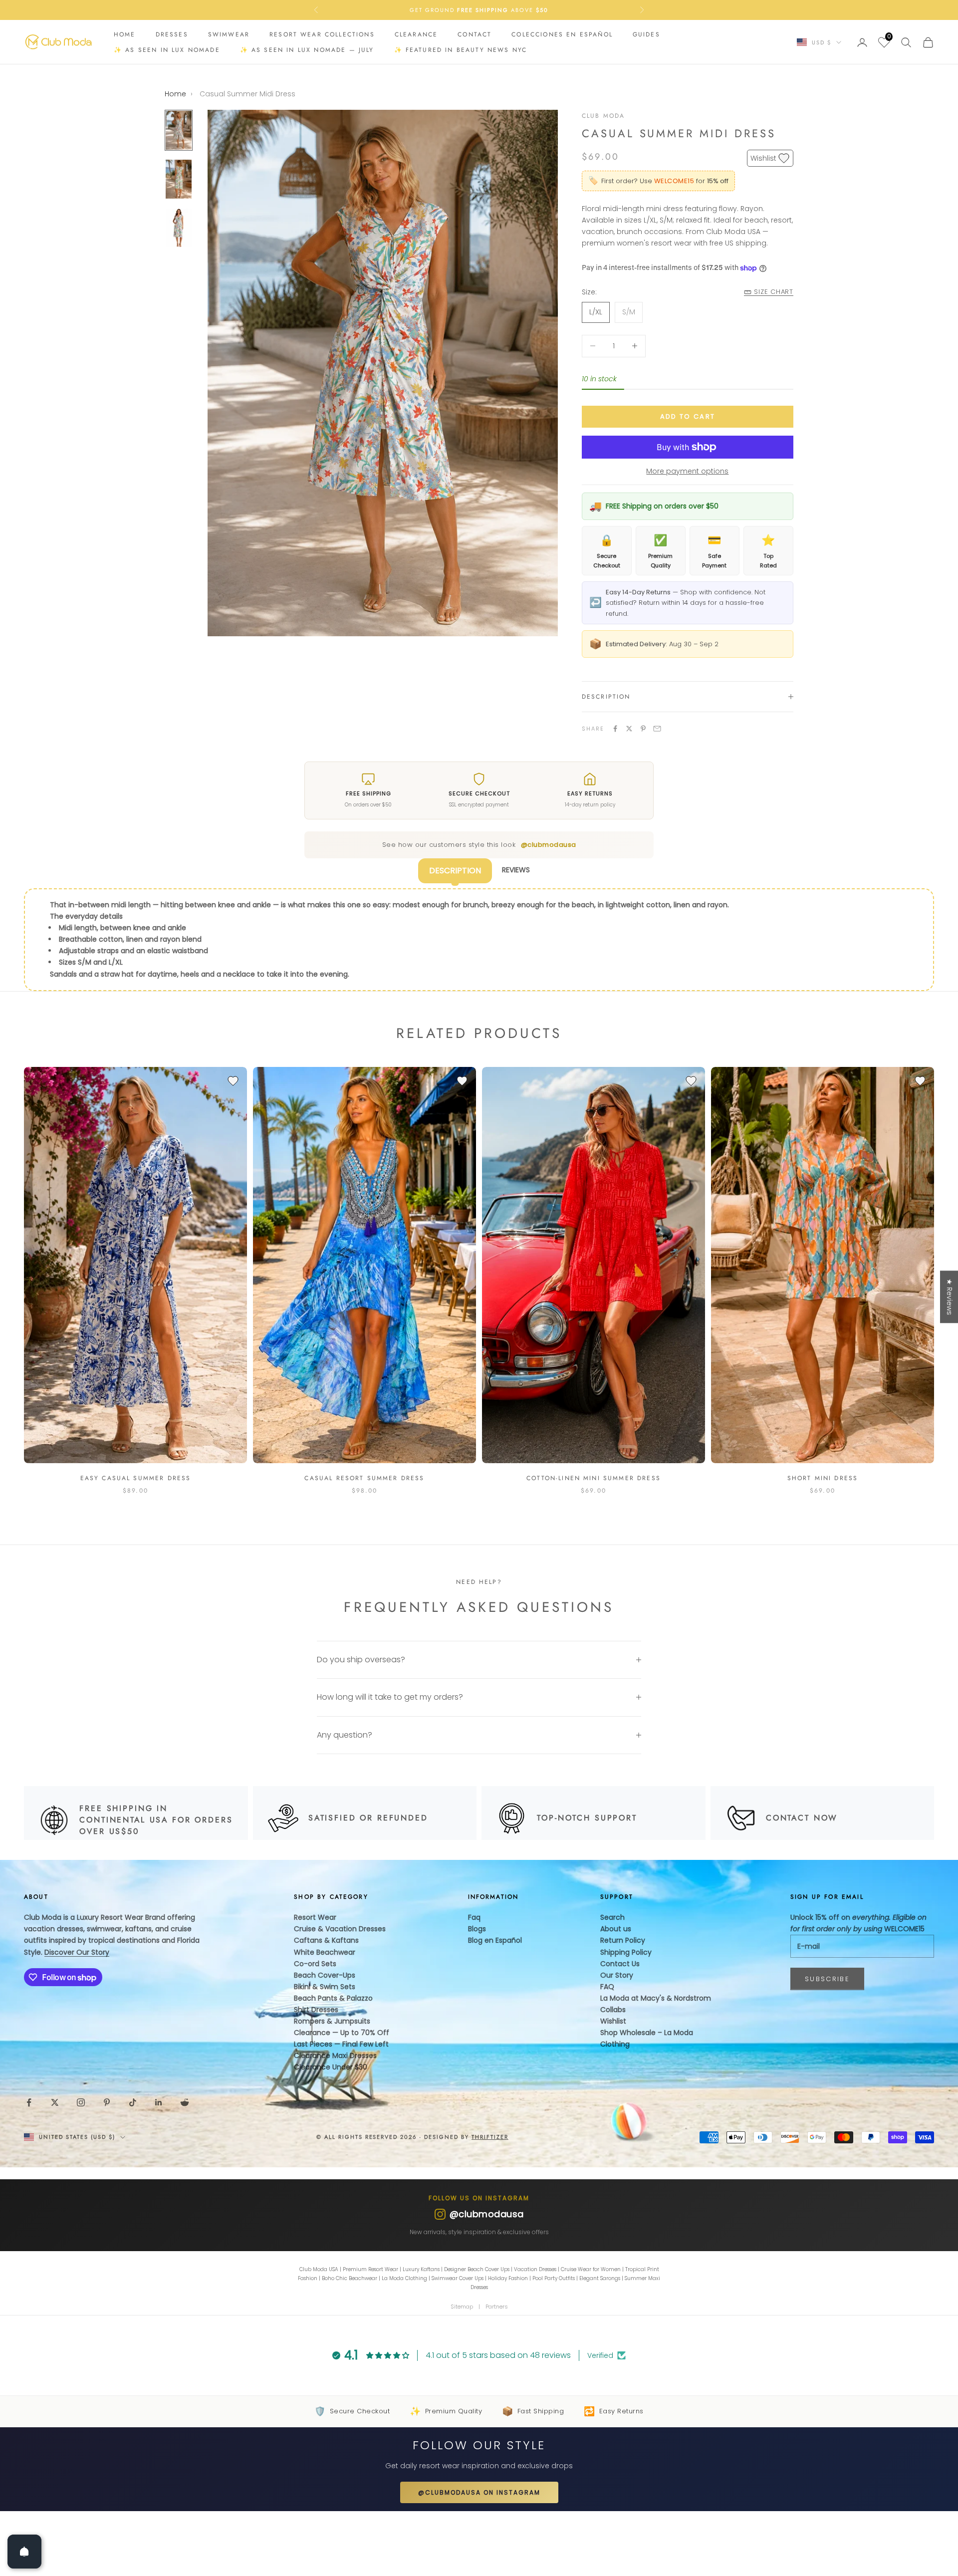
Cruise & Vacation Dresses (340, 1929)
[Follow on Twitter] (55, 2102)
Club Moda (603, 116)
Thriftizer (490, 2137)
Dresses (172, 34)
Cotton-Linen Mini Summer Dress (594, 1478)
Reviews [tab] (516, 870)
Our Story (617, 1975)
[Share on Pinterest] (643, 729)
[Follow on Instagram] (81, 2102)
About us (616, 1929)
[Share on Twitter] (629, 729)
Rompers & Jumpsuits (332, 2021)
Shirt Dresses (316, 2010)
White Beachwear (325, 1952)
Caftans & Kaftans (326, 1940)
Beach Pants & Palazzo (333, 1998)
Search (612, 1917)
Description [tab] (455, 871)
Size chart (774, 292)
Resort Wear (315, 1917)
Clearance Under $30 (331, 2067)
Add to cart (688, 416)
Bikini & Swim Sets (325, 1987)
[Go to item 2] (179, 179)
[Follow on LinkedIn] (159, 2102)
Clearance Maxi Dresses (335, 2056)
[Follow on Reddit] (185, 2102)
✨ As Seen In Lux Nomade (167, 50)
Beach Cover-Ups (325, 1975)
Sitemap (462, 2307)
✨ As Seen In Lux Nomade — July (307, 50)
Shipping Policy (626, 1952)
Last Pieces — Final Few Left (341, 2044)
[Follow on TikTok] (133, 2102)
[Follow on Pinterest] (107, 2102)
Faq (474, 1917)
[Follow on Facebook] (29, 2102)
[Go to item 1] (179, 130)
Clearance (416, 34)
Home (125, 34)
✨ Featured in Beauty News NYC (461, 50)
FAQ (607, 1987)
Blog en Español (495, 1940)
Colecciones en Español (562, 34)
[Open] (24, 2552)
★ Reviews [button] (950, 1297)
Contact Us (620, 1964)
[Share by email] (657, 729)
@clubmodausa (549, 845)
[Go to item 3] (179, 228)
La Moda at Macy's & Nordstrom (656, 1998)
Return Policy (623, 1940)
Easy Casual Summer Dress (136, 1478)
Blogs (477, 1929)
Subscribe (827, 1979)
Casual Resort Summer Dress (364, 1478)
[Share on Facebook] (615, 729)
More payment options (687, 471)
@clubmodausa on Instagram (479, 2492)
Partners (497, 2307)
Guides (646, 34)
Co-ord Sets (315, 1964)
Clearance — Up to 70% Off (342, 2033)
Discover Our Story (77, 1952)
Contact (475, 34)
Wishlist (613, 2021)
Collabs (613, 2010)
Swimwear (229, 34)
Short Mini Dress (823, 1478)
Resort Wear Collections (322, 34)
